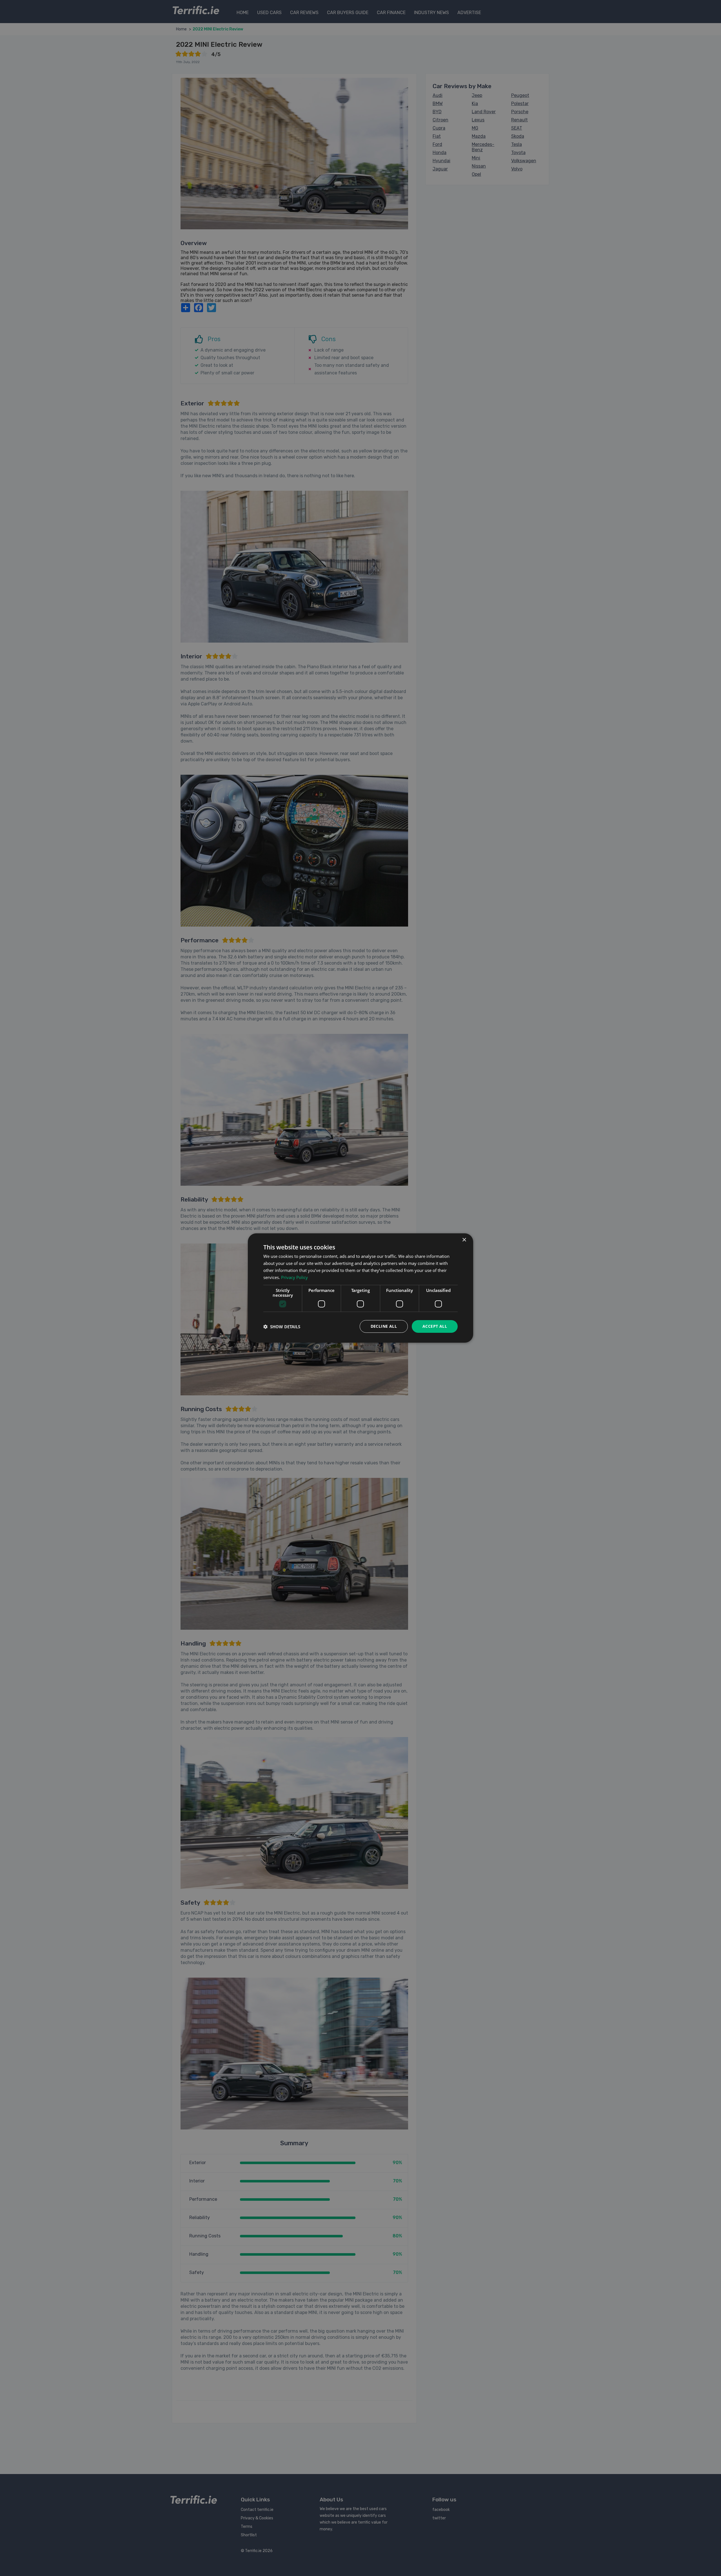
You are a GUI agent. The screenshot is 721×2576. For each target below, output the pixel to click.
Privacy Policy (294, 1277)
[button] (282, 1327)
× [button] (464, 1240)
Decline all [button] (384, 1326)
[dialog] (360, 1288)
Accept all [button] (435, 1326)
